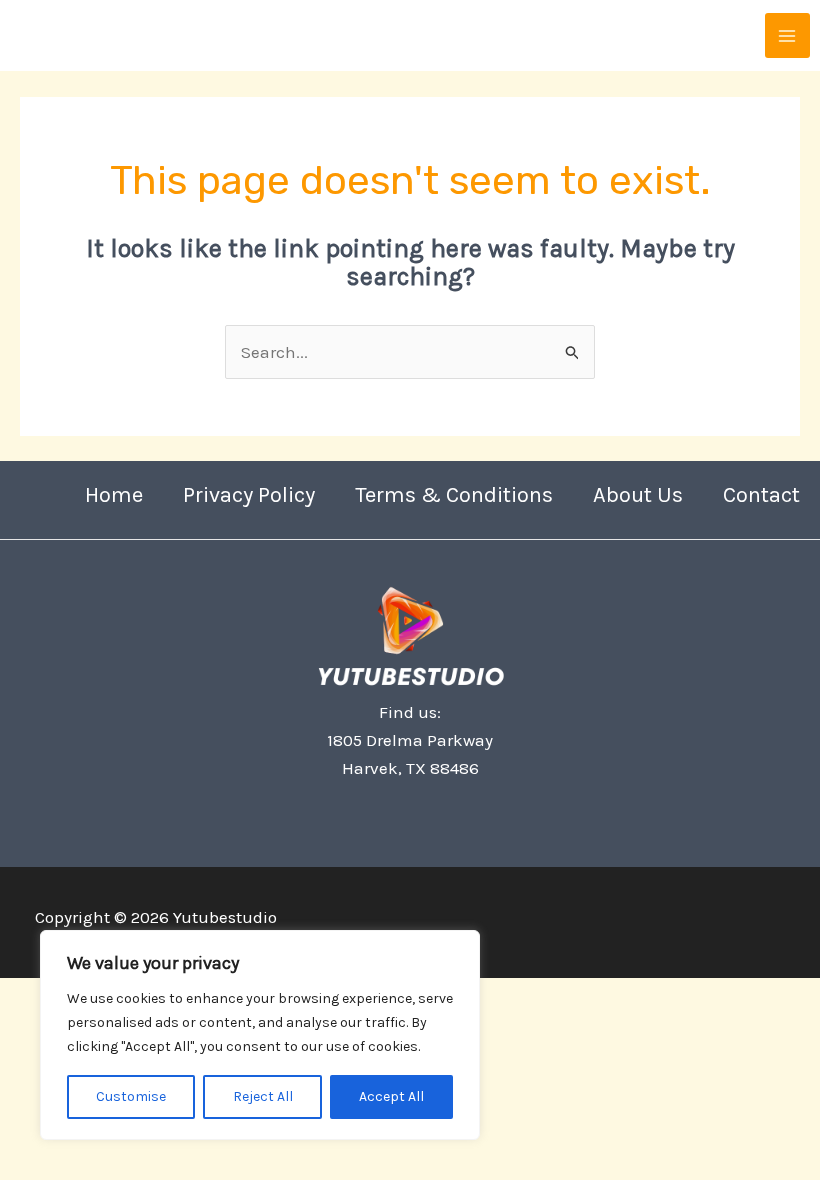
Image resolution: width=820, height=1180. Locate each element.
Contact (761, 495)
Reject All (263, 1096)
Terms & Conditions (454, 495)
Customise (131, 1096)
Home (114, 495)
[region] (260, 1035)
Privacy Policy (249, 495)
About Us (638, 495)
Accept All (391, 1096)
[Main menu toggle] (788, 36)
